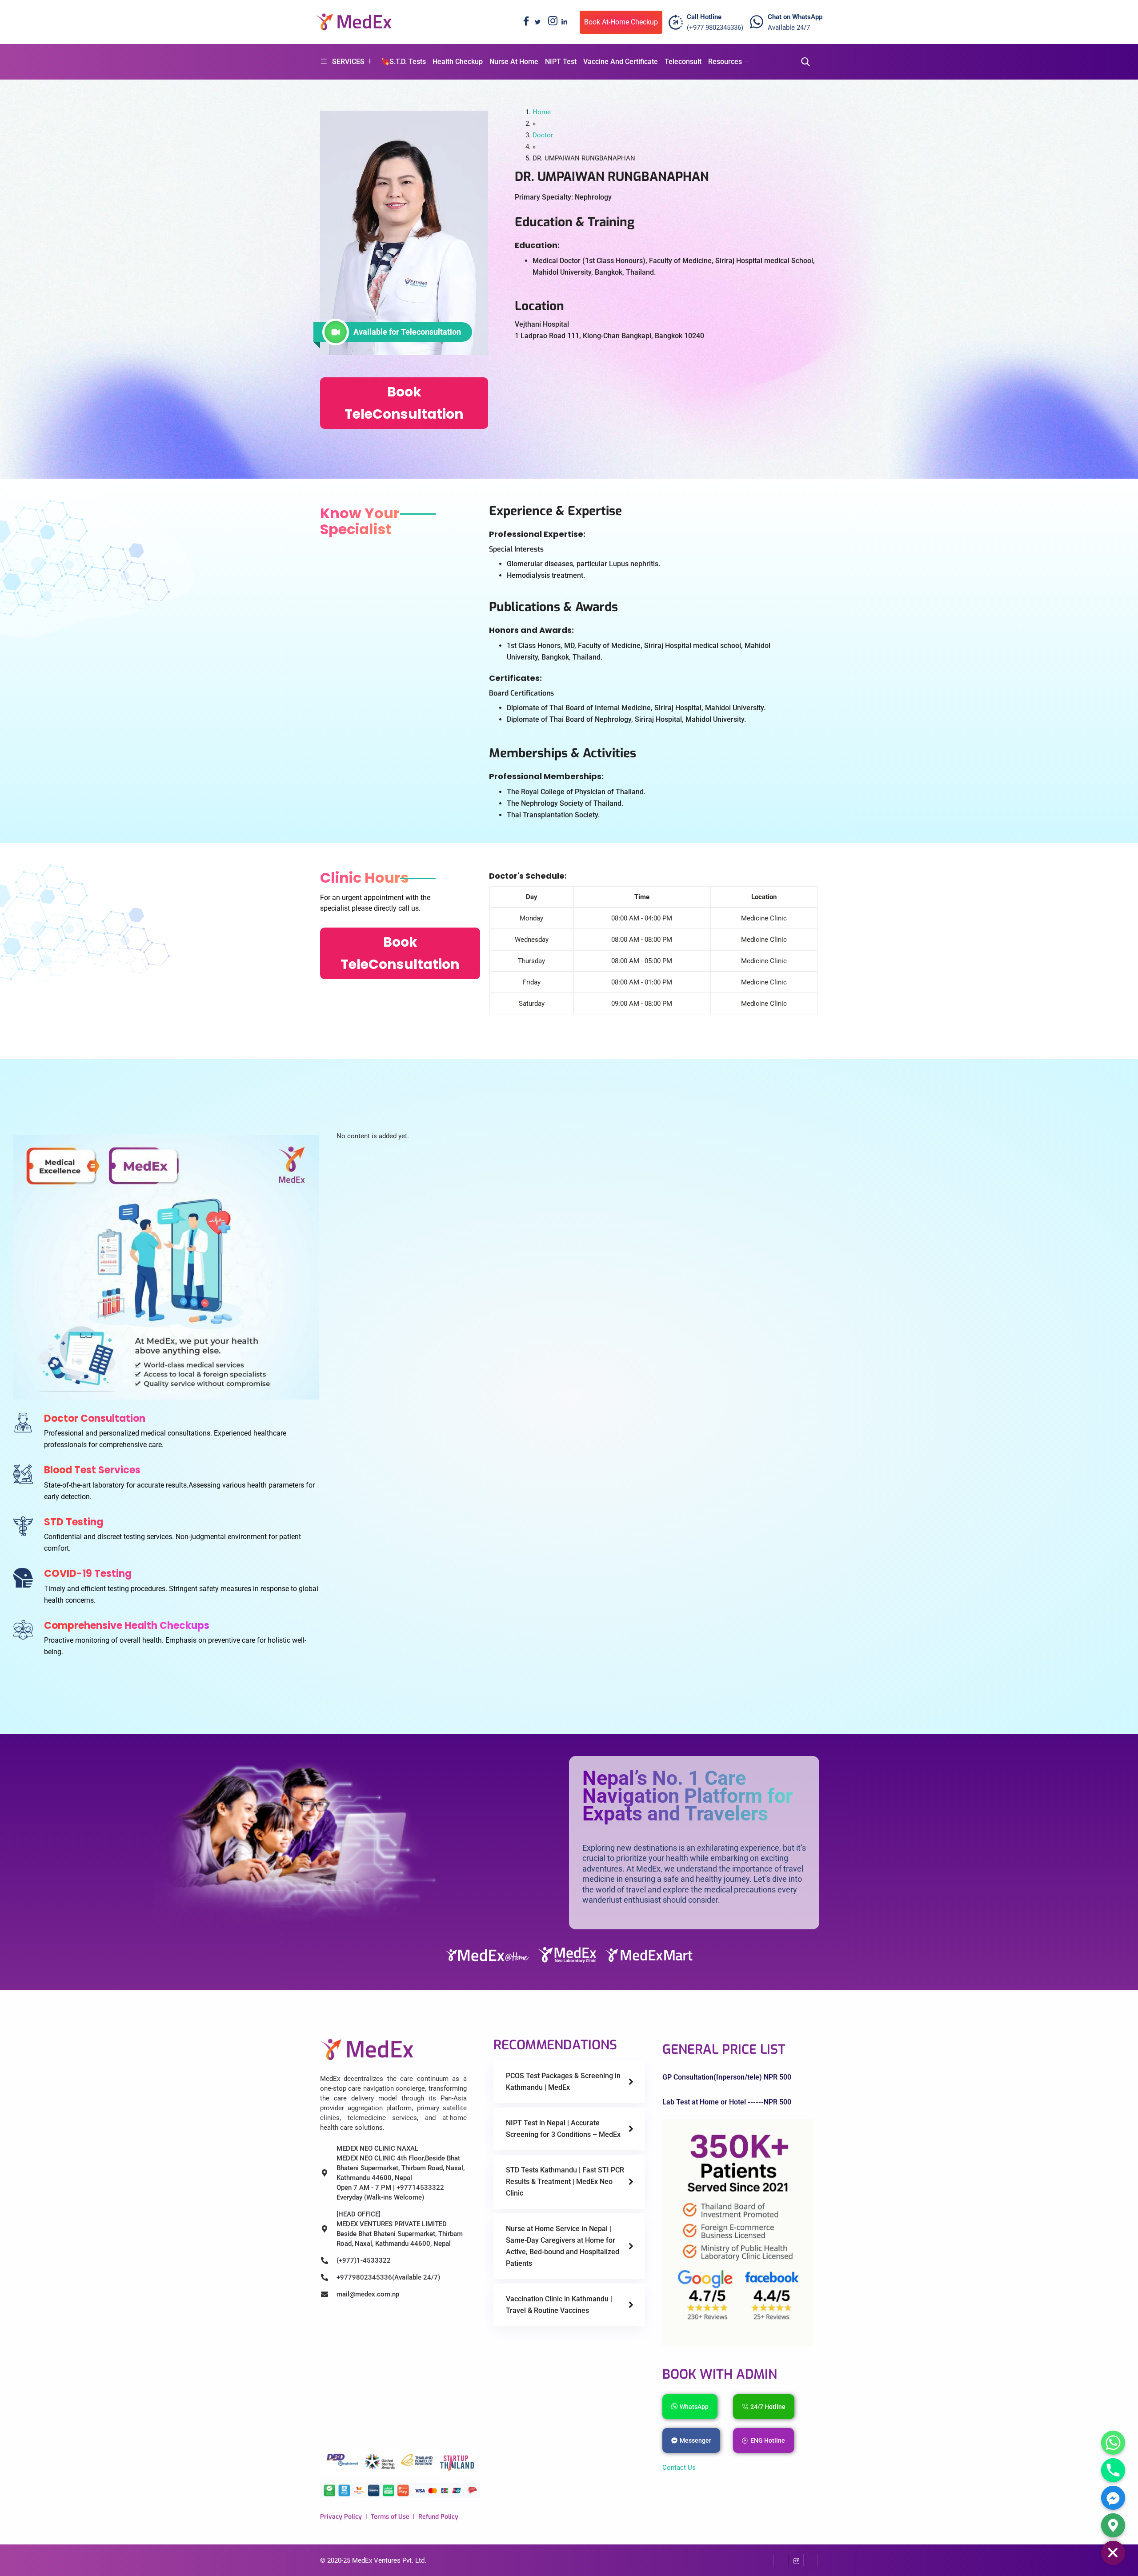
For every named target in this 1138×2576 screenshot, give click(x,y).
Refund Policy (438, 2517)
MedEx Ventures (376, 2560)
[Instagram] (551, 22)
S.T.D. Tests (408, 62)
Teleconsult (683, 62)
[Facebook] (524, 22)
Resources (725, 62)
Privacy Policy (341, 2517)
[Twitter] (537, 22)
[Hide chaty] (1113, 2553)
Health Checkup (458, 62)
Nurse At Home (514, 62)
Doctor (543, 135)
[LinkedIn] (564, 22)
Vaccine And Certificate (621, 62)
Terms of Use (390, 2517)
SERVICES (348, 62)
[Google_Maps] (1113, 2525)
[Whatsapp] (1113, 2443)
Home (542, 112)
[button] (803, 62)
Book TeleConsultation (404, 403)
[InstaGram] (796, 2560)
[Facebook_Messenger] (1113, 2498)
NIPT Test (561, 62)
